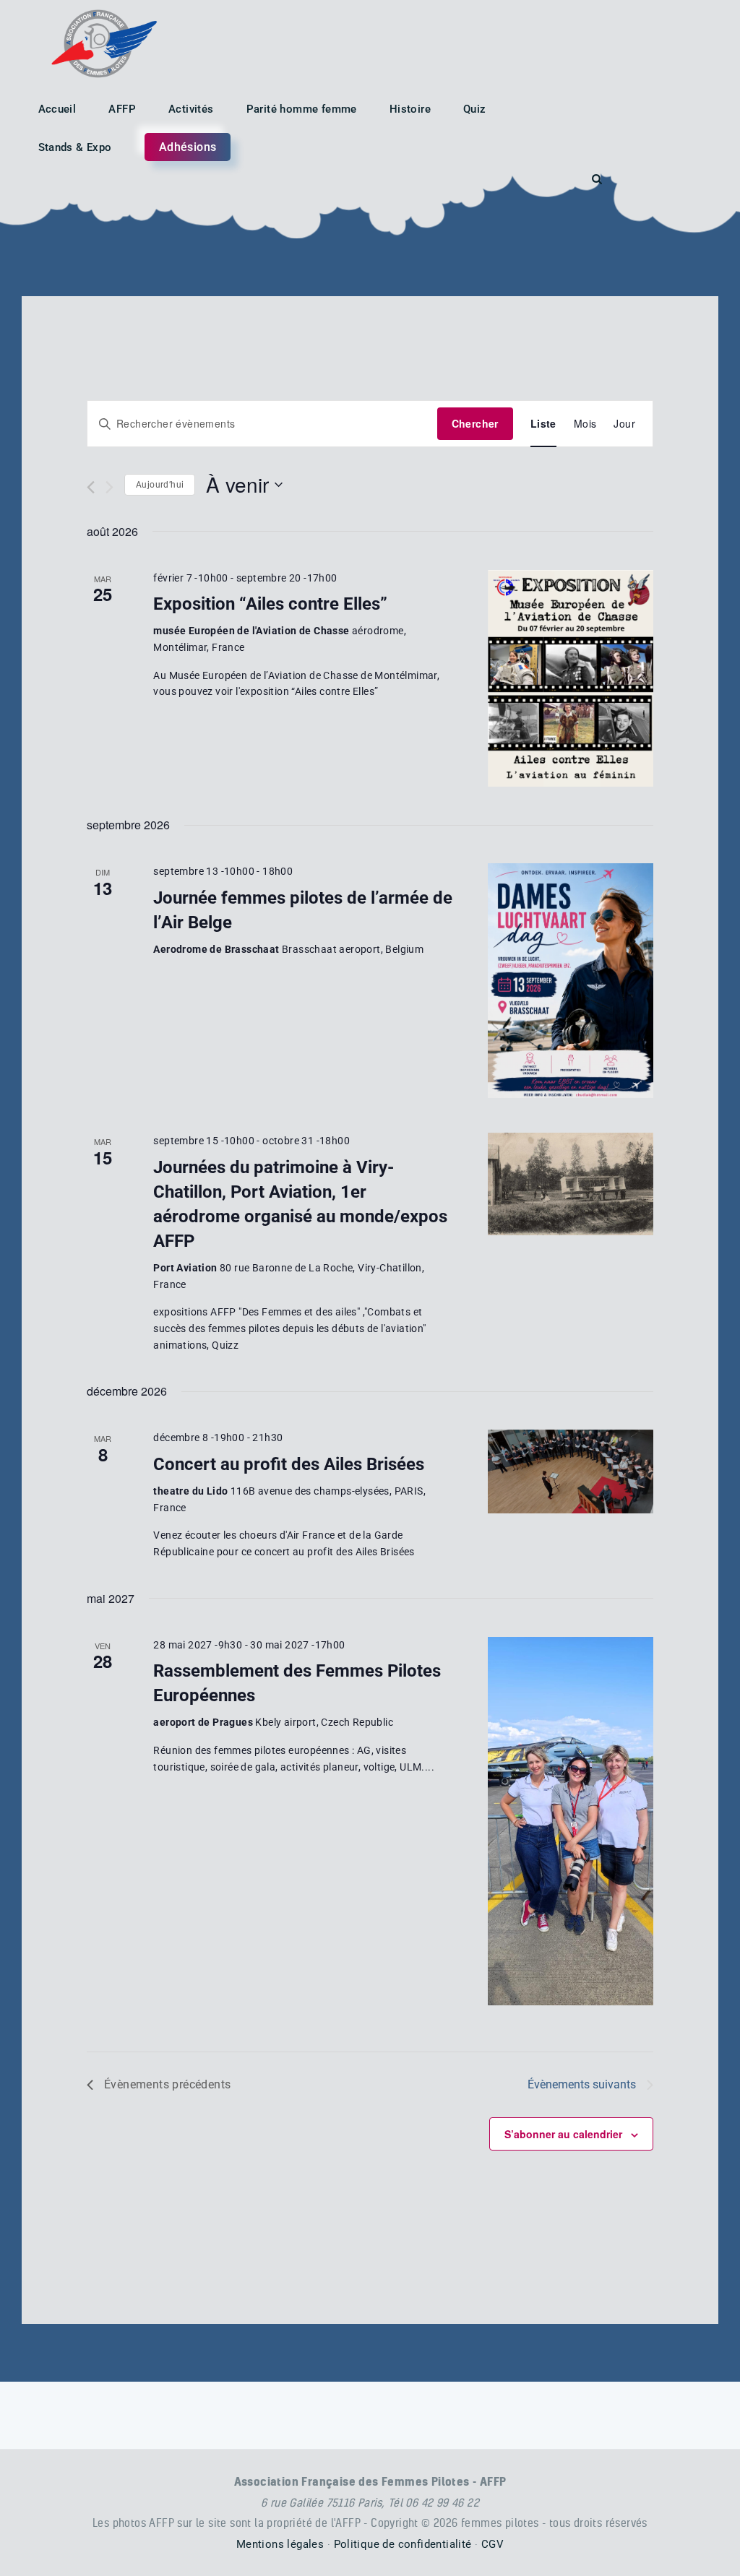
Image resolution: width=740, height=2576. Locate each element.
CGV (492, 2544)
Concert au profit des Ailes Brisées (289, 1464)
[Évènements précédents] (91, 487)
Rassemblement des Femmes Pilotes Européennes (297, 1683)
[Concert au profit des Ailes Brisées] (571, 1471)
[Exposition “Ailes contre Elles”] (571, 679)
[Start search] (597, 180)
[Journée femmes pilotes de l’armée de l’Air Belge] (571, 981)
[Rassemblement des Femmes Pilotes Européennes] (571, 1821)
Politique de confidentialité (403, 2544)
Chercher (475, 423)
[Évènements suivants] (109, 487)
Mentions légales (280, 2544)
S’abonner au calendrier (563, 2134)
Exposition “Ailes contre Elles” (270, 604)
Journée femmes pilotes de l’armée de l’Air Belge (303, 910)
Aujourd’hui (160, 485)
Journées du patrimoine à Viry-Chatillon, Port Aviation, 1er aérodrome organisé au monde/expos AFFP (300, 1204)
